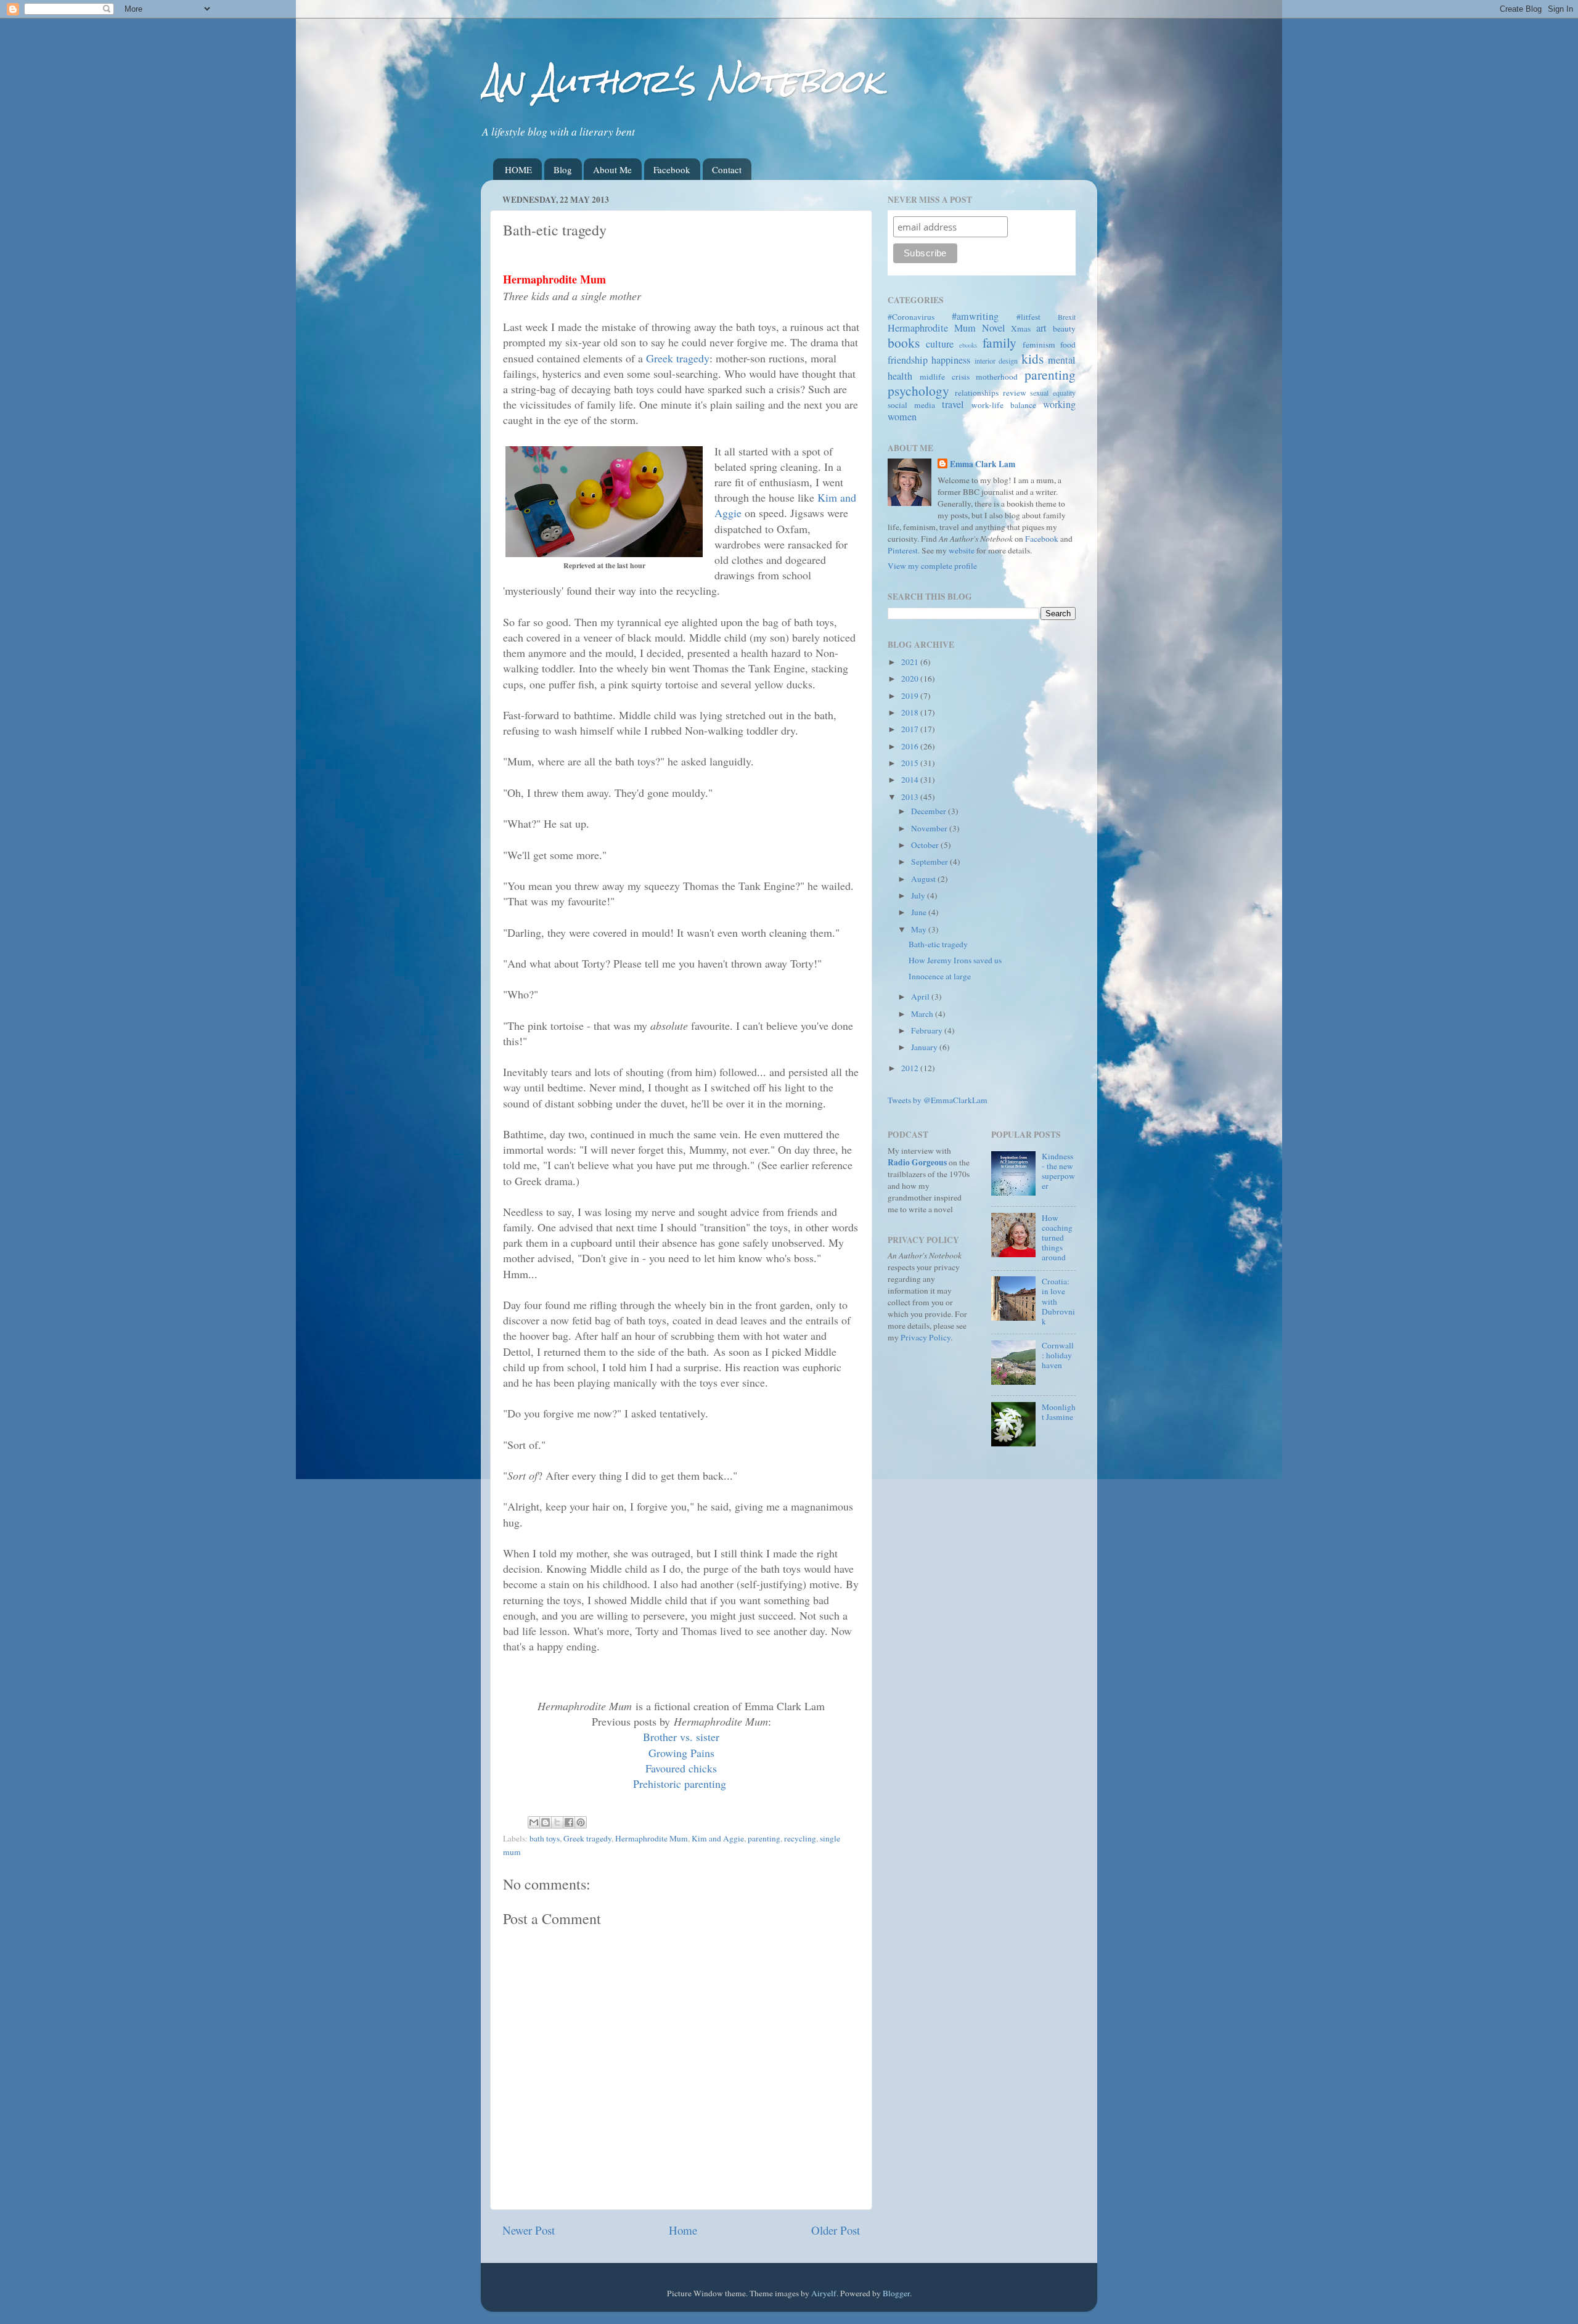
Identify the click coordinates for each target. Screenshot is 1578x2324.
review (1015, 393)
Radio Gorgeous (917, 1162)
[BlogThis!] (546, 1822)
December (930, 811)
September (930, 862)
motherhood (997, 377)
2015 (911, 763)
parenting (764, 1838)
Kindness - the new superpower (1058, 1171)
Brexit (1067, 317)
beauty (1064, 328)
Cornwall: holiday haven (1058, 1355)
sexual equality (1053, 393)
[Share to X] (557, 1822)
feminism (1039, 345)
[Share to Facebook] (569, 1822)
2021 (911, 662)
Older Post (836, 2230)
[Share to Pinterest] (581, 1822)
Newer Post (529, 2230)
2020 (911, 679)
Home (683, 2230)
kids (1032, 358)
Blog (563, 169)
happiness (951, 360)
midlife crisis (945, 377)
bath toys (545, 1838)
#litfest (1028, 317)
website (962, 550)
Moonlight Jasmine (1059, 1412)
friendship (908, 360)
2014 (911, 780)
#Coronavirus (911, 317)
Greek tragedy (678, 358)
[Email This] (534, 1822)
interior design (996, 361)
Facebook (672, 169)
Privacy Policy (926, 1337)
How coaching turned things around (1057, 1238)
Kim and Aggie (718, 1838)
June (920, 912)
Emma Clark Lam (983, 464)
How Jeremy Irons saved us (955, 960)
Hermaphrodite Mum (652, 1838)
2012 (911, 1068)
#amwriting (975, 316)
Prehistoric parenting (680, 1784)
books (904, 342)
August (924, 879)
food (1068, 345)
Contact (727, 169)
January (925, 1047)
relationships (977, 393)
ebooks (968, 345)
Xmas (1021, 328)
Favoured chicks (681, 1768)
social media (911, 405)
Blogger (896, 2293)
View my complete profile (932, 566)
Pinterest (903, 550)
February (928, 1030)
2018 (911, 712)
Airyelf (824, 2293)
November (930, 828)
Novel (994, 328)
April (921, 997)
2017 (911, 729)
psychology (918, 390)
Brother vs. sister (681, 1737)
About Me (612, 169)
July (919, 895)
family (1000, 342)
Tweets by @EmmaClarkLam (938, 1100)
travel (953, 404)
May (920, 929)
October (926, 845)
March (923, 1014)
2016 (911, 746)
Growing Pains (681, 1753)
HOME (518, 169)
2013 (911, 797)
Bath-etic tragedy (938, 944)
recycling (800, 1838)
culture (940, 344)
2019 (911, 696)
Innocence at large (940, 976)
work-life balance (1004, 405)
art (1041, 328)
